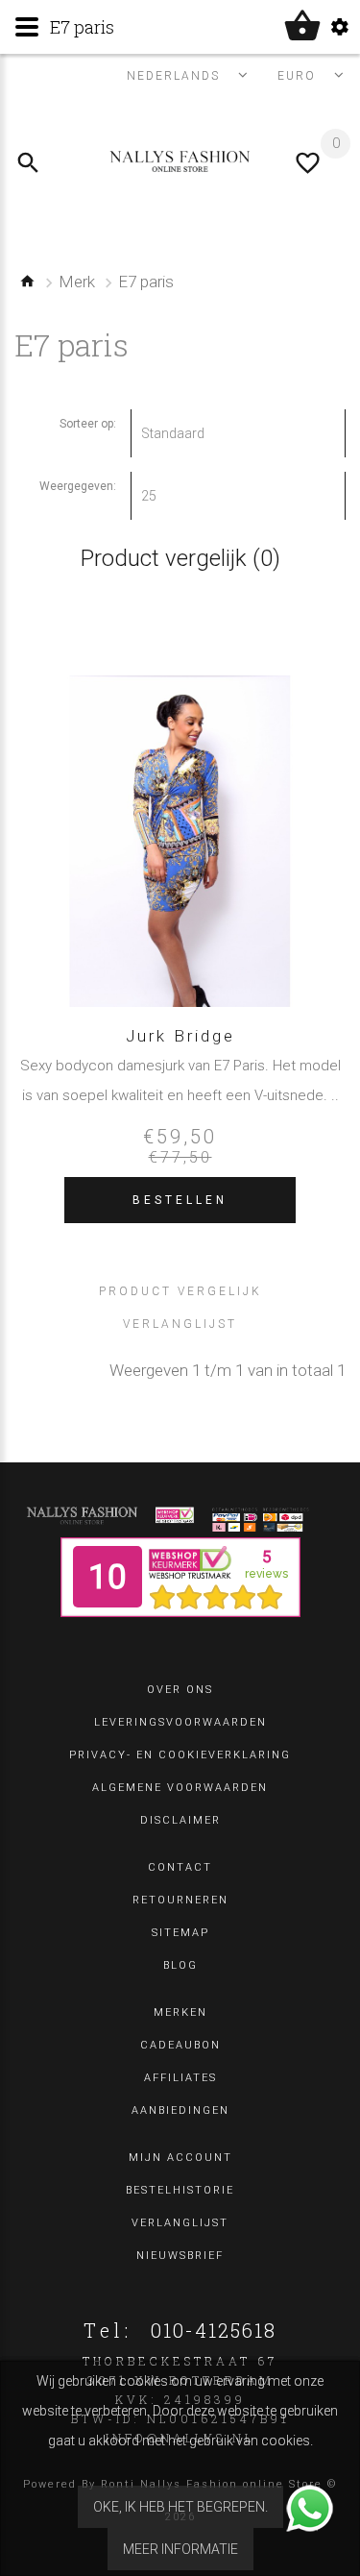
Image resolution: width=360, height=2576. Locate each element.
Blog (180, 1965)
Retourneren (180, 1900)
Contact (180, 1867)
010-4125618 (214, 2330)
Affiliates (180, 2078)
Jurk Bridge (180, 1036)
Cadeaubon (180, 2045)
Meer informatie (180, 2549)
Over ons (180, 1690)
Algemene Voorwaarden (180, 1788)
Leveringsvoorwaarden (180, 1722)
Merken (180, 2012)
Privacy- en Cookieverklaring (180, 1755)
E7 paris (146, 282)
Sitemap (180, 1933)
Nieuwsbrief (180, 2256)
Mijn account (180, 2158)
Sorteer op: (88, 424)
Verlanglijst (180, 2223)
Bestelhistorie (180, 2190)
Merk (77, 282)
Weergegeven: (78, 486)
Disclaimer (180, 1820)
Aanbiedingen (180, 2110)
